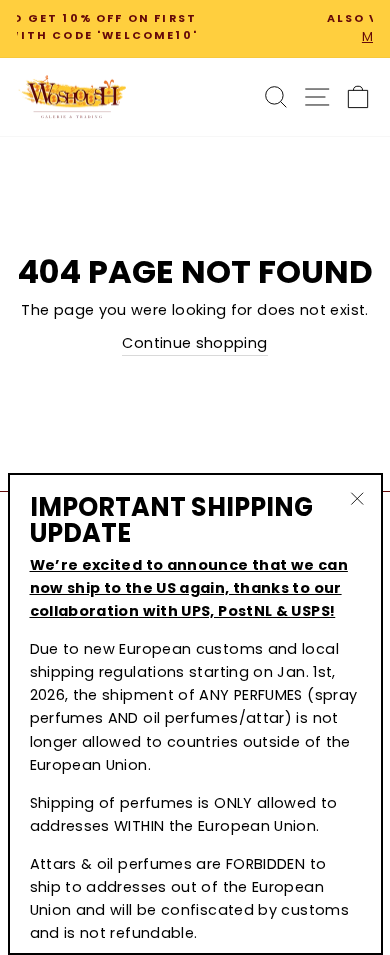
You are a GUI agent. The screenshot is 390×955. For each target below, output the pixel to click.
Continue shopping (194, 343)
